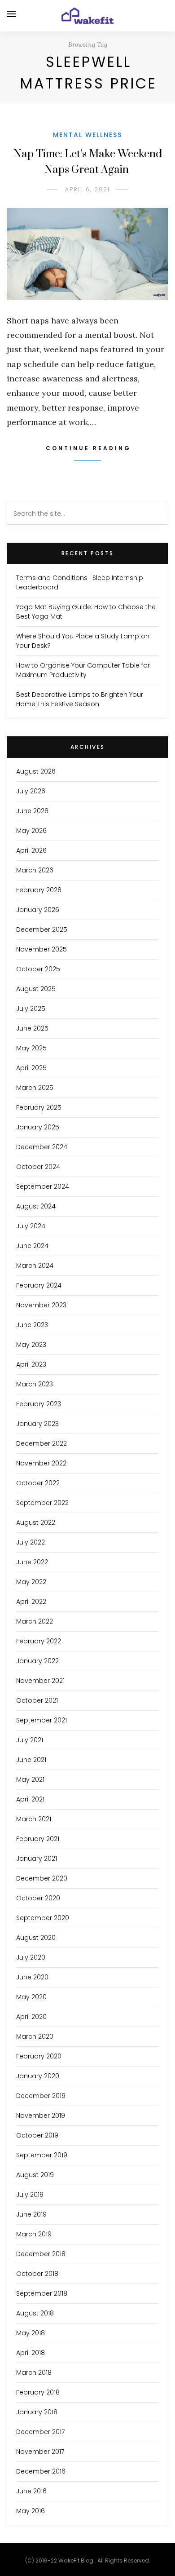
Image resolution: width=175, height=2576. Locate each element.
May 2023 (31, 1345)
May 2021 (30, 1779)
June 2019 (31, 2214)
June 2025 (32, 1028)
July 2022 (31, 1542)
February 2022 (39, 1641)
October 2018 (37, 2274)
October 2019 (37, 2135)
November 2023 (41, 1305)
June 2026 (32, 811)
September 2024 (43, 1186)
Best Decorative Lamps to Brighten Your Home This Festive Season (80, 699)
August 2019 (35, 2175)
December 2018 (41, 2254)
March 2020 (35, 2036)
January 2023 (37, 1424)
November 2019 (41, 2116)
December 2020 (42, 1878)
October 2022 (38, 1483)
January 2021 (37, 1859)
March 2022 (35, 1621)
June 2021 (31, 1760)
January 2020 (38, 2076)
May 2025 (31, 1048)
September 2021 (42, 1720)
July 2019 (30, 2195)
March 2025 (35, 1088)
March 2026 (35, 870)
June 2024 (32, 1246)
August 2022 (36, 1523)
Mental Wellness (87, 135)
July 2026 (31, 791)
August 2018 (35, 2313)
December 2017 (40, 2432)
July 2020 (31, 1957)
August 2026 (36, 771)
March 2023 (35, 1384)
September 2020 (43, 1918)
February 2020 (39, 2056)
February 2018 (38, 2392)
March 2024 (35, 1266)
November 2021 (40, 1681)
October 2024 (38, 1167)
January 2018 (37, 2412)
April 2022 (31, 1602)
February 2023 (39, 1404)
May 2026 (31, 831)
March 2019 (34, 2234)
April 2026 (31, 850)
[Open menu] (11, 14)
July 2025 (31, 1009)
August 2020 (36, 1938)
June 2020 (32, 1977)
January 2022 (37, 1661)
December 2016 (41, 2471)
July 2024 (31, 1226)
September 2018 (42, 2293)
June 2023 (32, 1325)
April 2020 (31, 2017)
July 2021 (30, 1740)
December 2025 (42, 929)
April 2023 (31, 1364)
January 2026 (38, 910)
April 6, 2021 (87, 189)
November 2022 (41, 1463)
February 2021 (38, 1839)
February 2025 (39, 1107)
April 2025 (31, 1068)
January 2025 (38, 1127)
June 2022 (32, 1562)
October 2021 (37, 1700)
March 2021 (34, 1819)
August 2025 (36, 989)
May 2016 (31, 2511)
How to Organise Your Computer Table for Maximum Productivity (83, 670)
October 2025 (38, 969)
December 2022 (42, 1443)
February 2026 (39, 890)
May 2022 (31, 1582)
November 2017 (40, 2452)
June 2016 (31, 2491)
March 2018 (34, 2372)
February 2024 (39, 1285)
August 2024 (36, 1206)
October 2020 (38, 1898)
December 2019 (41, 2096)
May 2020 (31, 1997)
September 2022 (42, 1503)
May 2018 (31, 2333)
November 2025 (42, 949)
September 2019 (42, 2155)
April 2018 (31, 2353)
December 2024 (42, 1147)
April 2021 (30, 1799)
